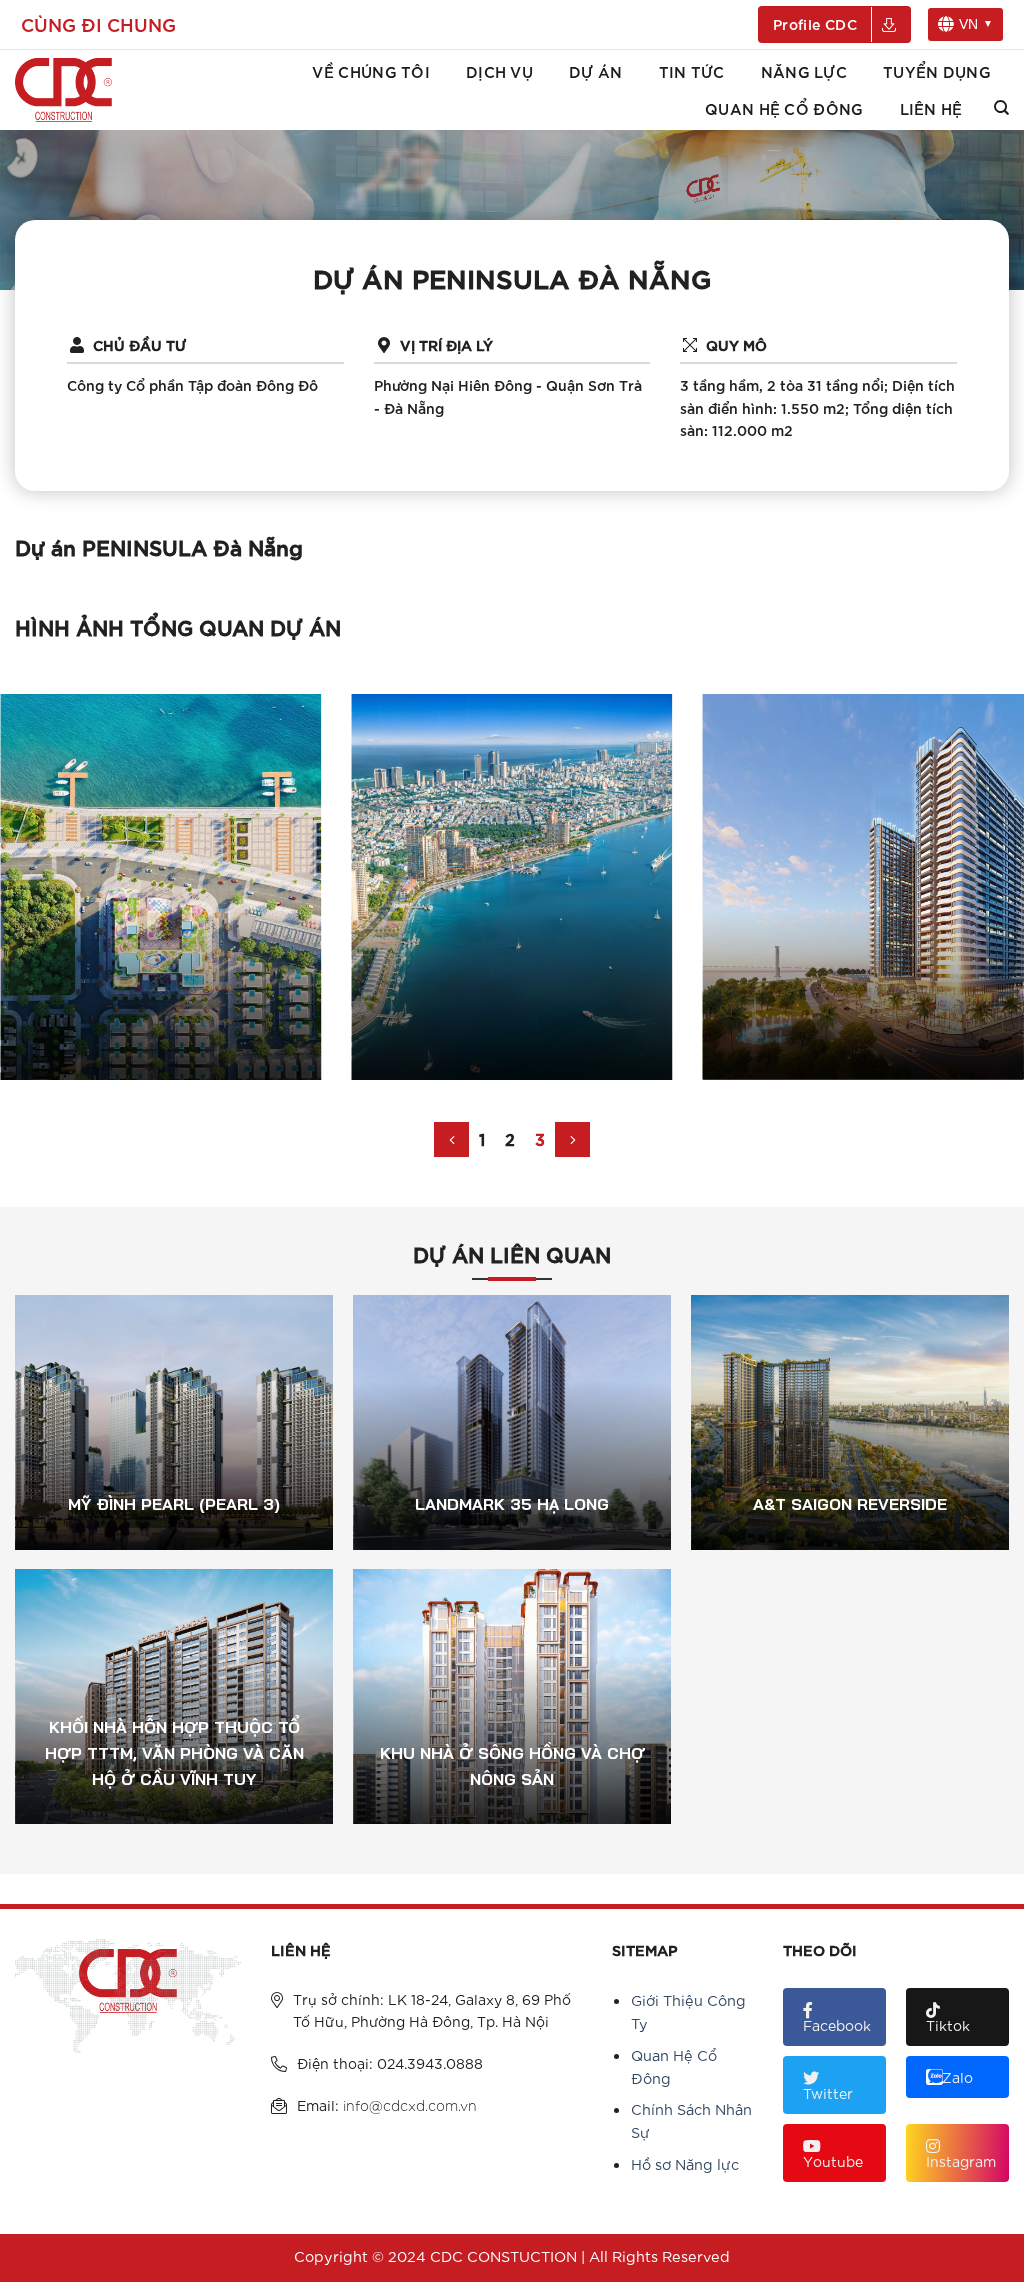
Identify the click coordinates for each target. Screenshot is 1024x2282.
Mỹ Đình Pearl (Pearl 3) (174, 1438)
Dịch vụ (499, 71)
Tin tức (692, 71)
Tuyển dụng (937, 71)
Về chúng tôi (371, 71)
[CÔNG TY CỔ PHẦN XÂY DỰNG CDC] (77, 90)
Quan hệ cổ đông (784, 108)
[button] (451, 1139)
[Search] (1001, 108)
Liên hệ (931, 108)
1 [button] (482, 1138)
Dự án (595, 71)
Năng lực (804, 71)
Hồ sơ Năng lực (685, 2163)
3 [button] (540, 1138)
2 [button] (510, 1138)
